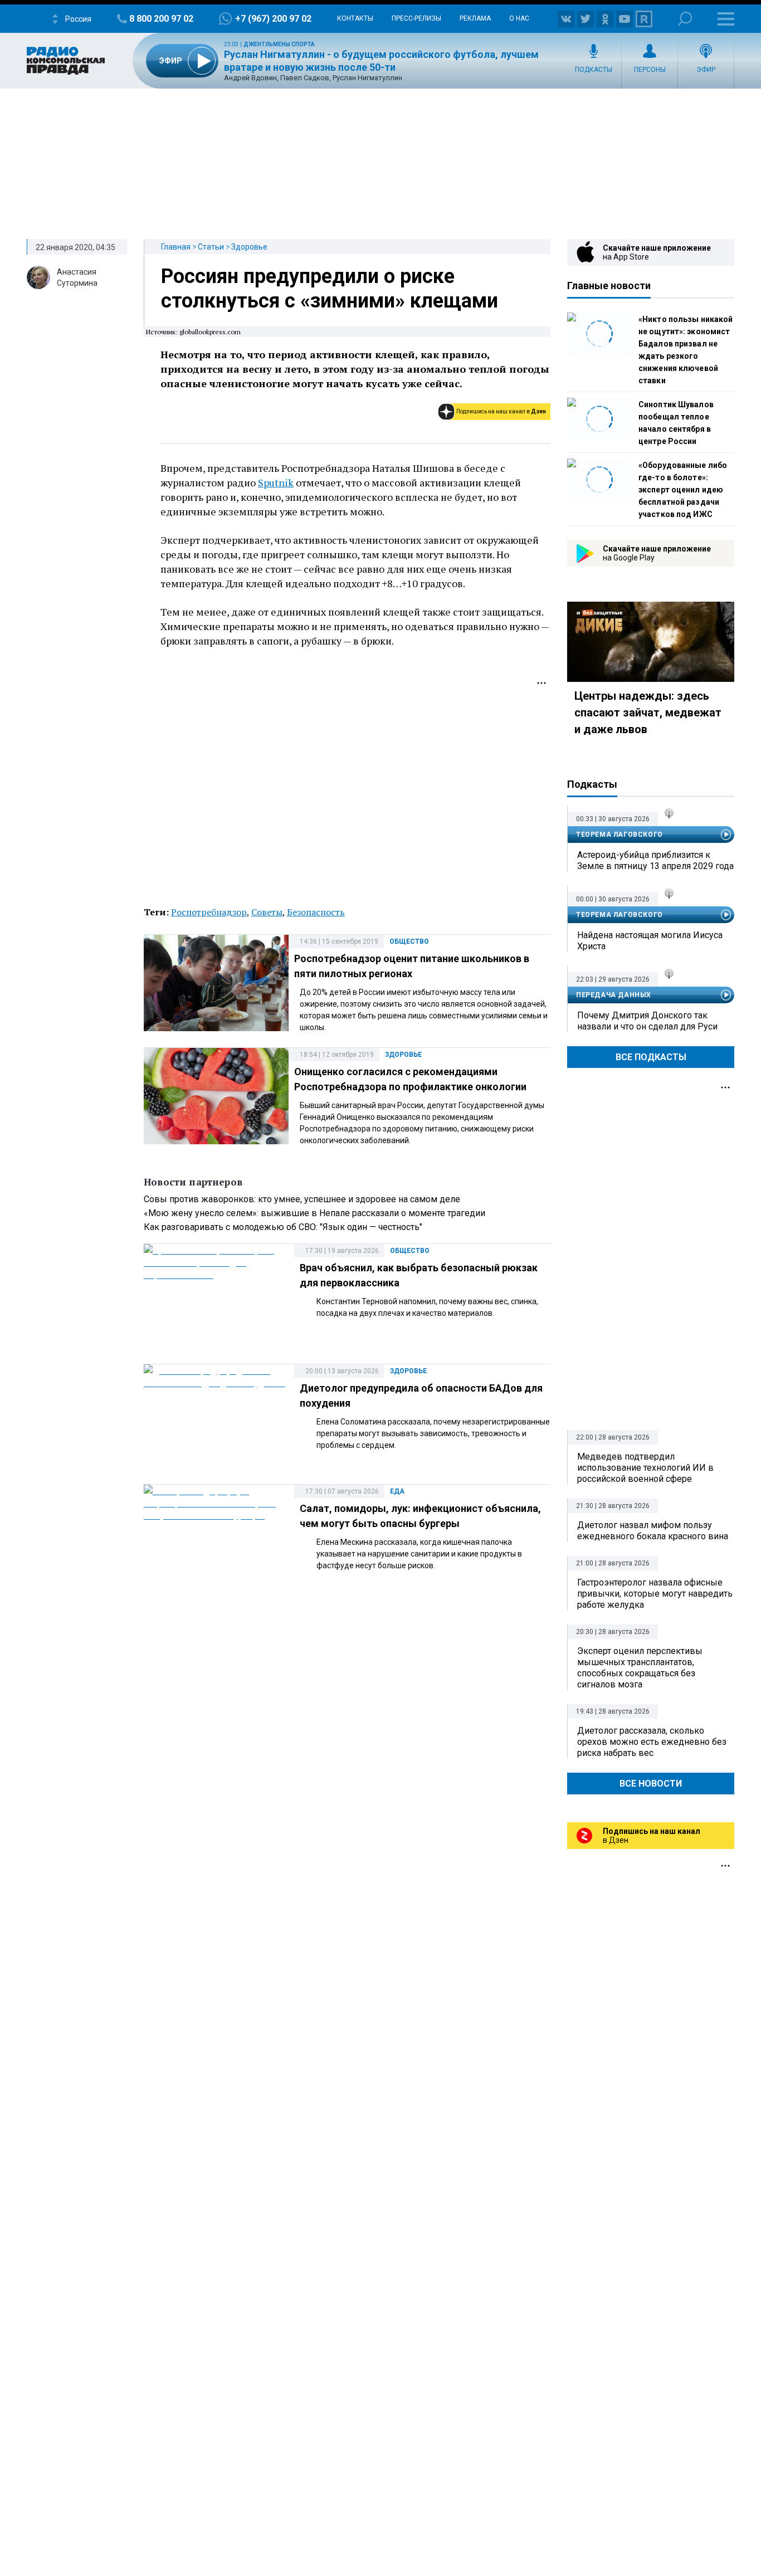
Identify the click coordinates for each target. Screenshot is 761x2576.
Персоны (650, 70)
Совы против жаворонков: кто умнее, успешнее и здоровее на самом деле (302, 1199)
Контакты (355, 18)
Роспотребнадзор (209, 912)
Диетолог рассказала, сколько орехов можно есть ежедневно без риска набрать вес (652, 1742)
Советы (267, 912)
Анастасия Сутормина (77, 277)
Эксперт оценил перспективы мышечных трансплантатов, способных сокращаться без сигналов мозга (640, 1668)
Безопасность (316, 912)
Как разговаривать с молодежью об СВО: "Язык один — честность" (283, 1227)
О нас (519, 18)
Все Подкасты (651, 1057)
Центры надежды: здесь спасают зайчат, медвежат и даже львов (648, 713)
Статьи (211, 247)
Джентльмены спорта (279, 44)
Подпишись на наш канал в (501, 411)
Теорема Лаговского (619, 835)
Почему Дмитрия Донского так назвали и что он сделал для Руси (647, 1021)
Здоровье (249, 247)
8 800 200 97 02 (161, 19)
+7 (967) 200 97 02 (273, 19)
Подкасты (594, 70)
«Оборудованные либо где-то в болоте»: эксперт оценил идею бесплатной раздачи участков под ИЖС (683, 490)
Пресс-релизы (416, 18)
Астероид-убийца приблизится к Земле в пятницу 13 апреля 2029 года (655, 860)
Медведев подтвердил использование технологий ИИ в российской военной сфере (645, 1468)
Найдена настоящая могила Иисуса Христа (650, 941)
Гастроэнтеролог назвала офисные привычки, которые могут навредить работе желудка (655, 1594)
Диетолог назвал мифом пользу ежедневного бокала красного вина (653, 1531)
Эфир (706, 70)
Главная (176, 247)
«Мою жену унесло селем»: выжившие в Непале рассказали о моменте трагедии (314, 1213)
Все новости (651, 1784)
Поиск (685, 19)
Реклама (475, 18)
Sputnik (276, 482)
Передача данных (614, 995)
